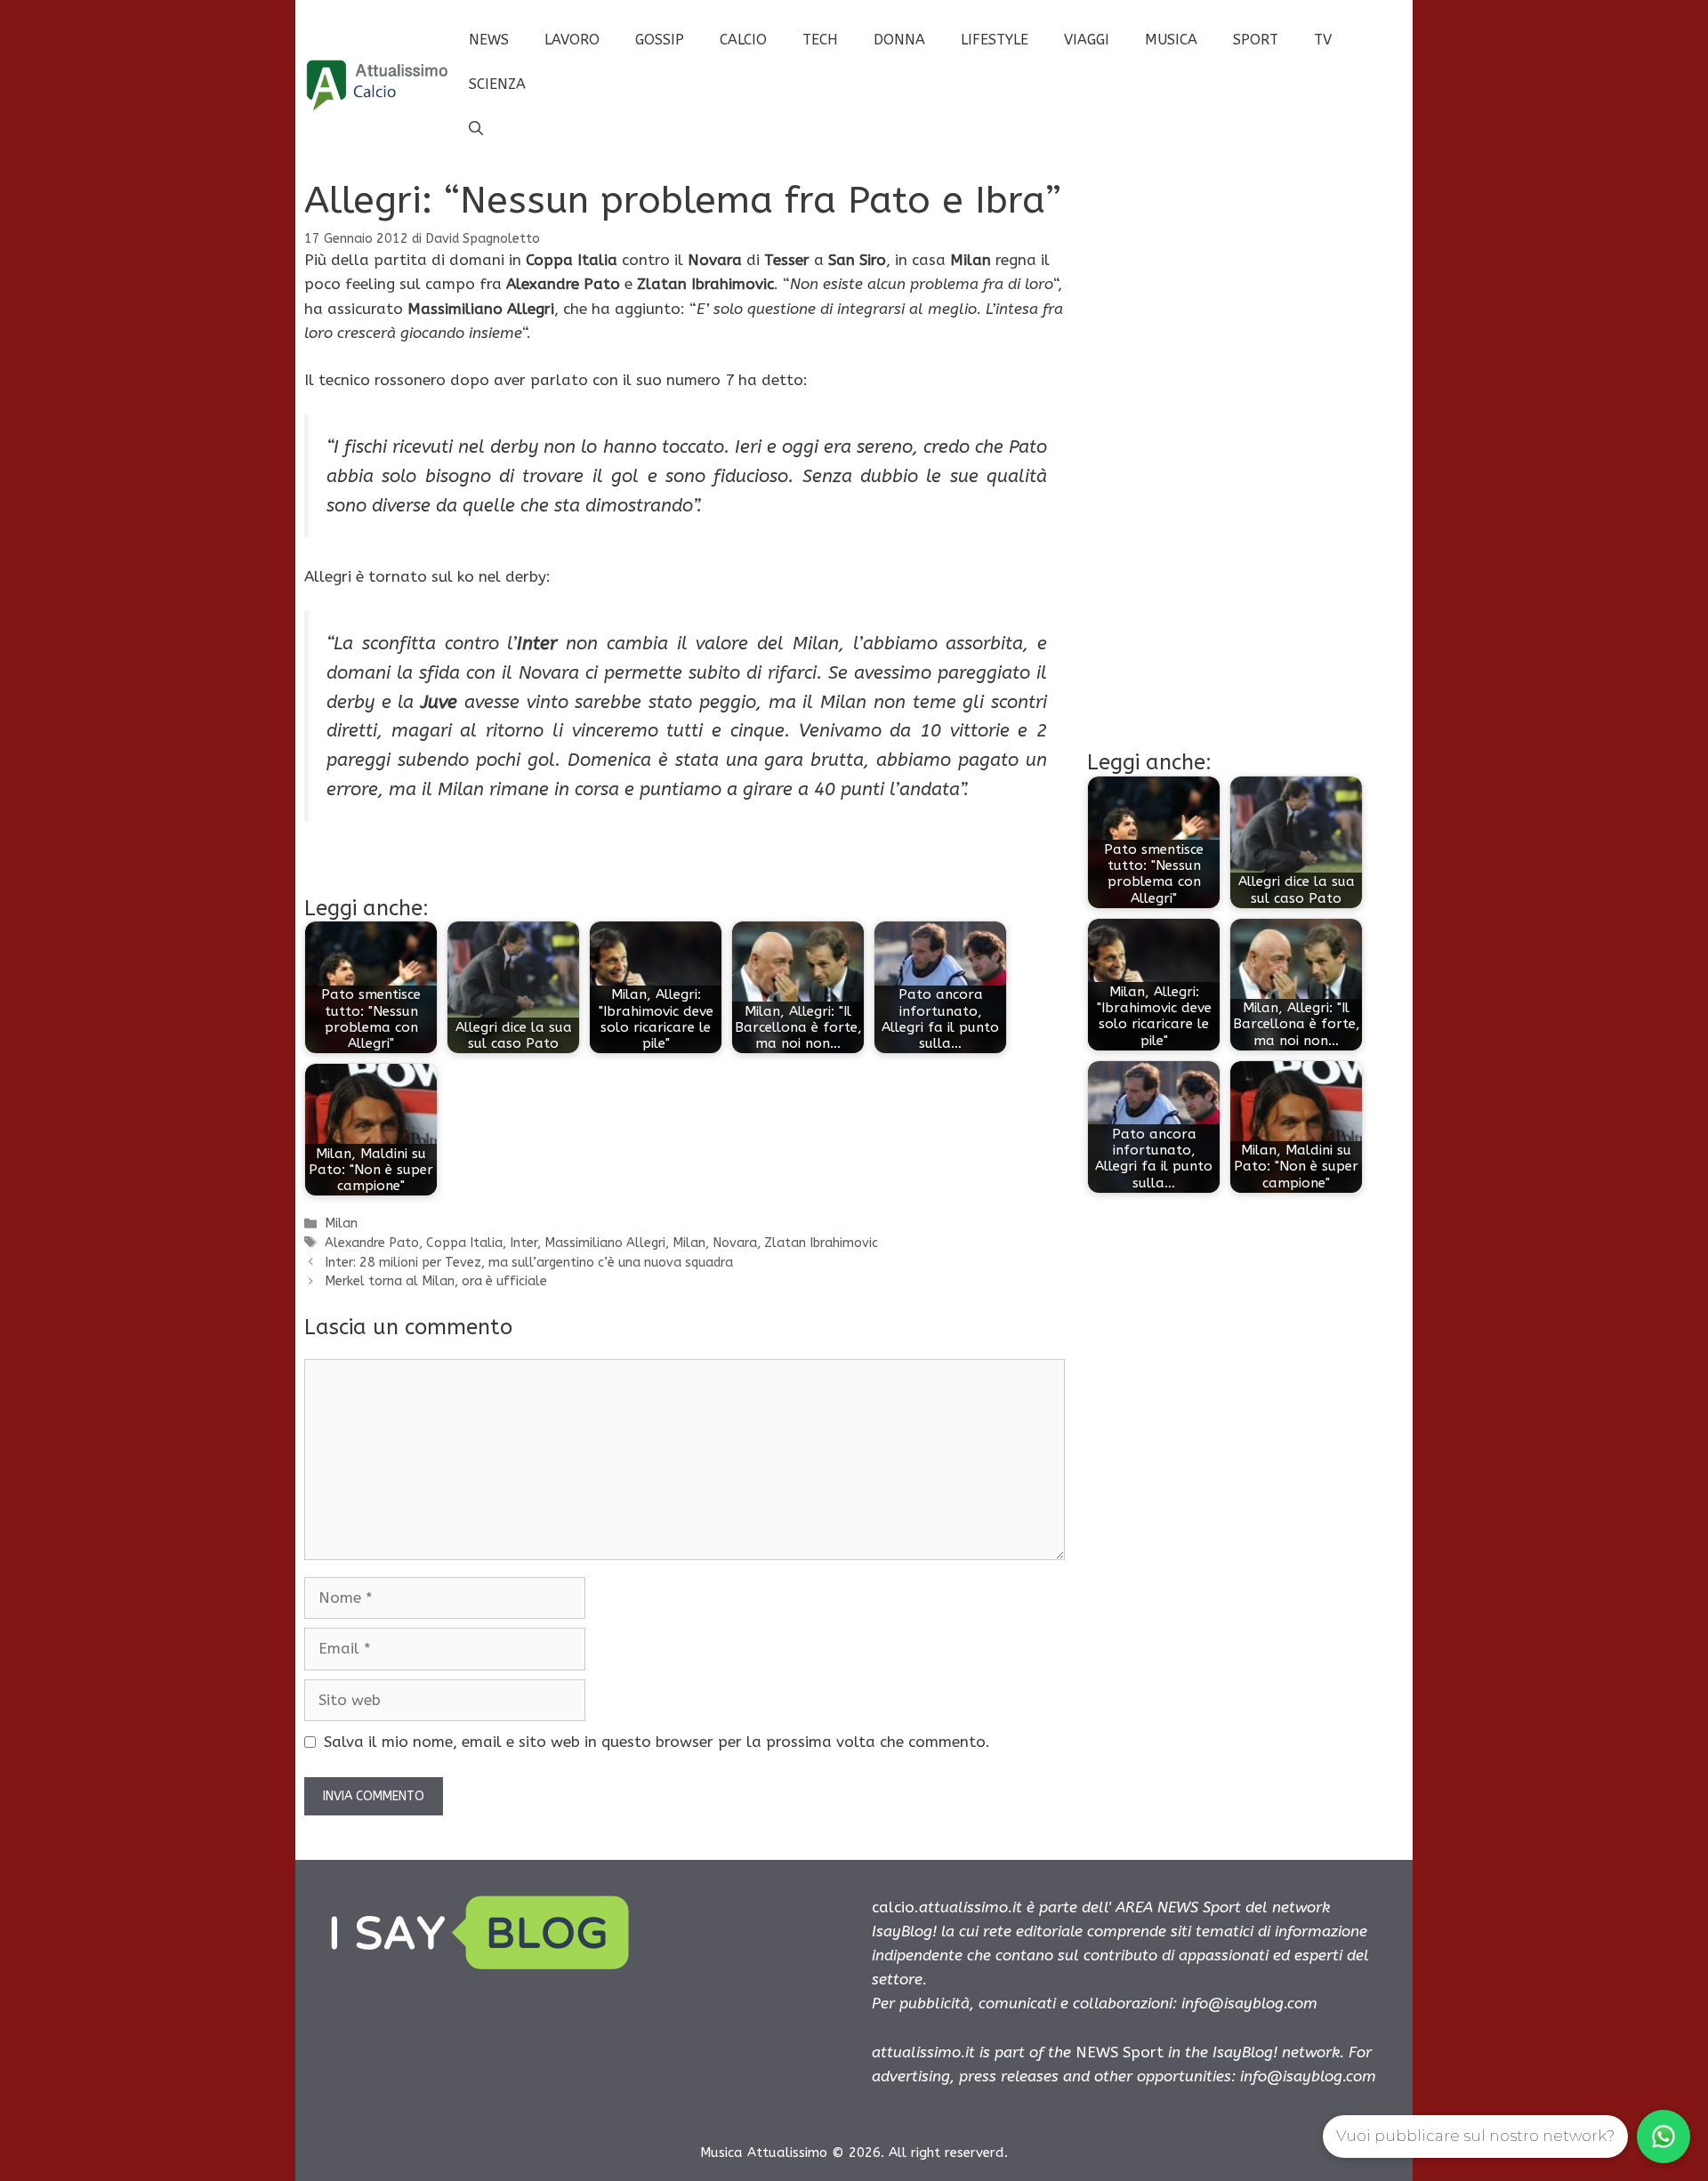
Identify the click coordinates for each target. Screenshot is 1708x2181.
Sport (1256, 40)
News (489, 40)
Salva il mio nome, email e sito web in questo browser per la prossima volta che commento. (657, 1742)
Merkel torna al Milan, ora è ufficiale (436, 1281)
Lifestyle (995, 40)
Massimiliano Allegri (605, 1243)
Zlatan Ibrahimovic (821, 1243)
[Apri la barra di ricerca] (476, 129)
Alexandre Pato (372, 1243)
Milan (341, 1223)
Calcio (743, 40)
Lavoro (572, 40)
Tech (820, 40)
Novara (735, 1243)
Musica (1171, 40)
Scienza (497, 84)
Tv (1323, 40)
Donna (899, 40)
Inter (524, 1243)
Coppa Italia (464, 1243)
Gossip (660, 40)
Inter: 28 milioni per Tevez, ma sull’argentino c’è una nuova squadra (529, 1263)
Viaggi (1087, 40)
